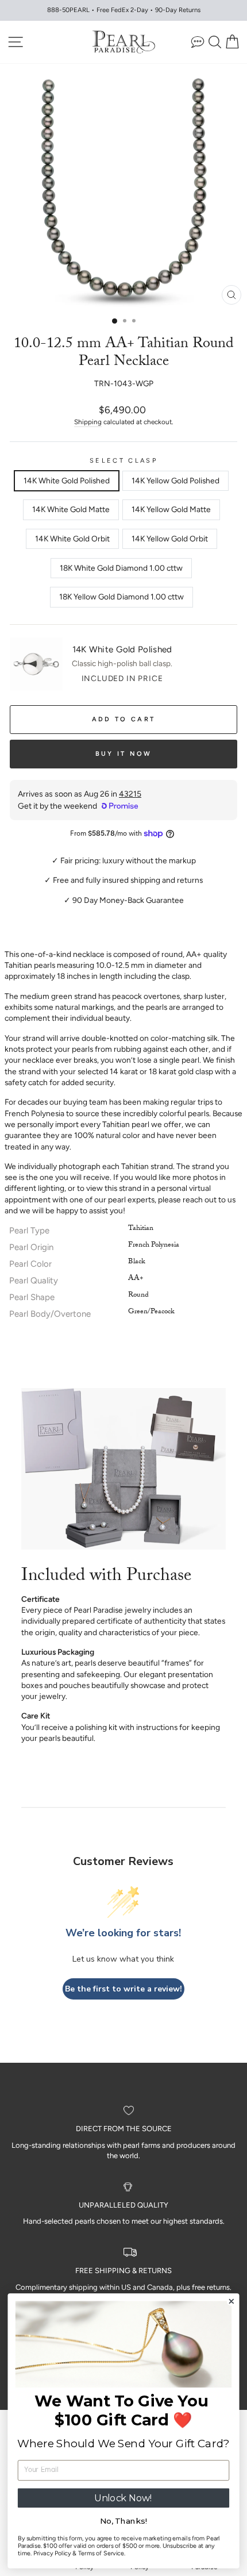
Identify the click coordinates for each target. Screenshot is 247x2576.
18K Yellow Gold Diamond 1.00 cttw (121, 597)
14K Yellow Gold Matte (171, 509)
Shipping (88, 422)
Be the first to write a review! (123, 1989)
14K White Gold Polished (67, 480)
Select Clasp (123, 461)
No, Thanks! (123, 2521)
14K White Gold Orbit (72, 539)
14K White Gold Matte (71, 509)
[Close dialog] (231, 2302)
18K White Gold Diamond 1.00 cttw (121, 568)
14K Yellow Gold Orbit (170, 539)
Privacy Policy (52, 2553)
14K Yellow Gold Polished (175, 480)
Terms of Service (101, 2553)
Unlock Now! (123, 2498)
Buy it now (124, 754)
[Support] (198, 42)
